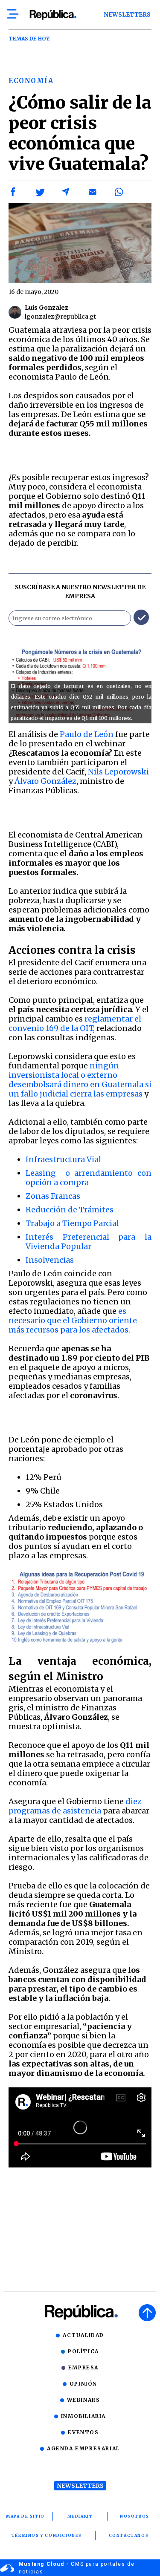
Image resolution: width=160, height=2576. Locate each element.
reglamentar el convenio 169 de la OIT (75, 1023)
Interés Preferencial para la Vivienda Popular (89, 1242)
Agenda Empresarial (83, 2448)
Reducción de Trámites (70, 1210)
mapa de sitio (25, 2516)
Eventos (83, 2432)
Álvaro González (45, 781)
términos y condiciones (47, 2535)
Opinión (83, 2384)
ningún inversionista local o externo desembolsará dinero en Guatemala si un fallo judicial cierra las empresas (80, 1080)
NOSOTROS (135, 2516)
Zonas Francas (53, 1196)
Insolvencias (50, 1260)
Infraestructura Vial (63, 1159)
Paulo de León (87, 734)
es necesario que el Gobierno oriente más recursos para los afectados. (73, 1320)
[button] (13, 192)
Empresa (83, 2367)
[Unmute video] (80, 2127)
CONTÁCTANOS (129, 2535)
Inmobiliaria (83, 2416)
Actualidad (83, 2335)
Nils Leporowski (118, 772)
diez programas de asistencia (75, 1806)
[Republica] (53, 15)
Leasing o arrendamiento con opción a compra (89, 1178)
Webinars (84, 2400)
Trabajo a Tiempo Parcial (72, 1223)
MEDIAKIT (80, 2516)
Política (83, 2351)
